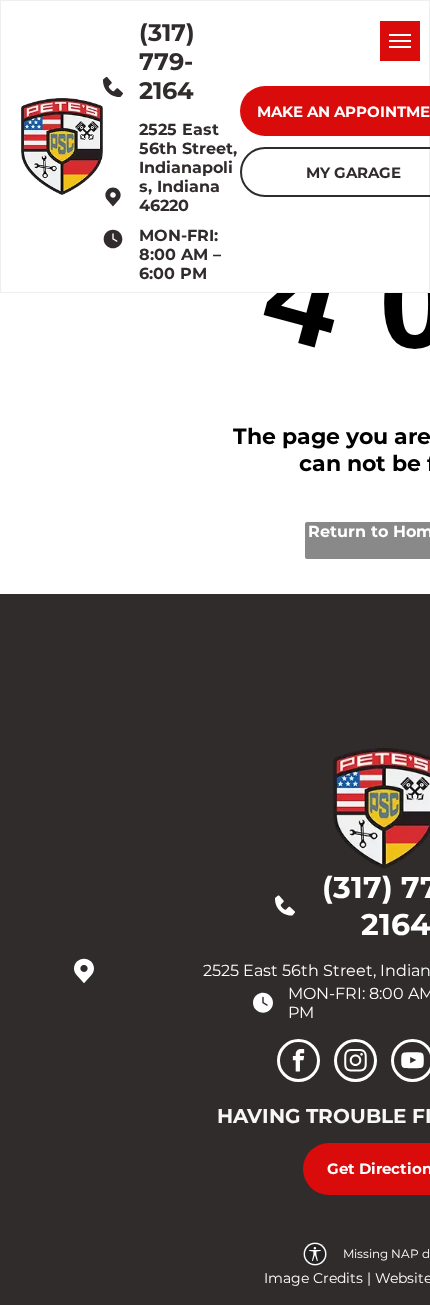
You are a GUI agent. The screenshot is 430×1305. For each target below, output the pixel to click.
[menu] (400, 41)
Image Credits (313, 1278)
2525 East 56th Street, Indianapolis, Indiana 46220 (188, 167)
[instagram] (355, 1063)
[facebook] (298, 1063)
